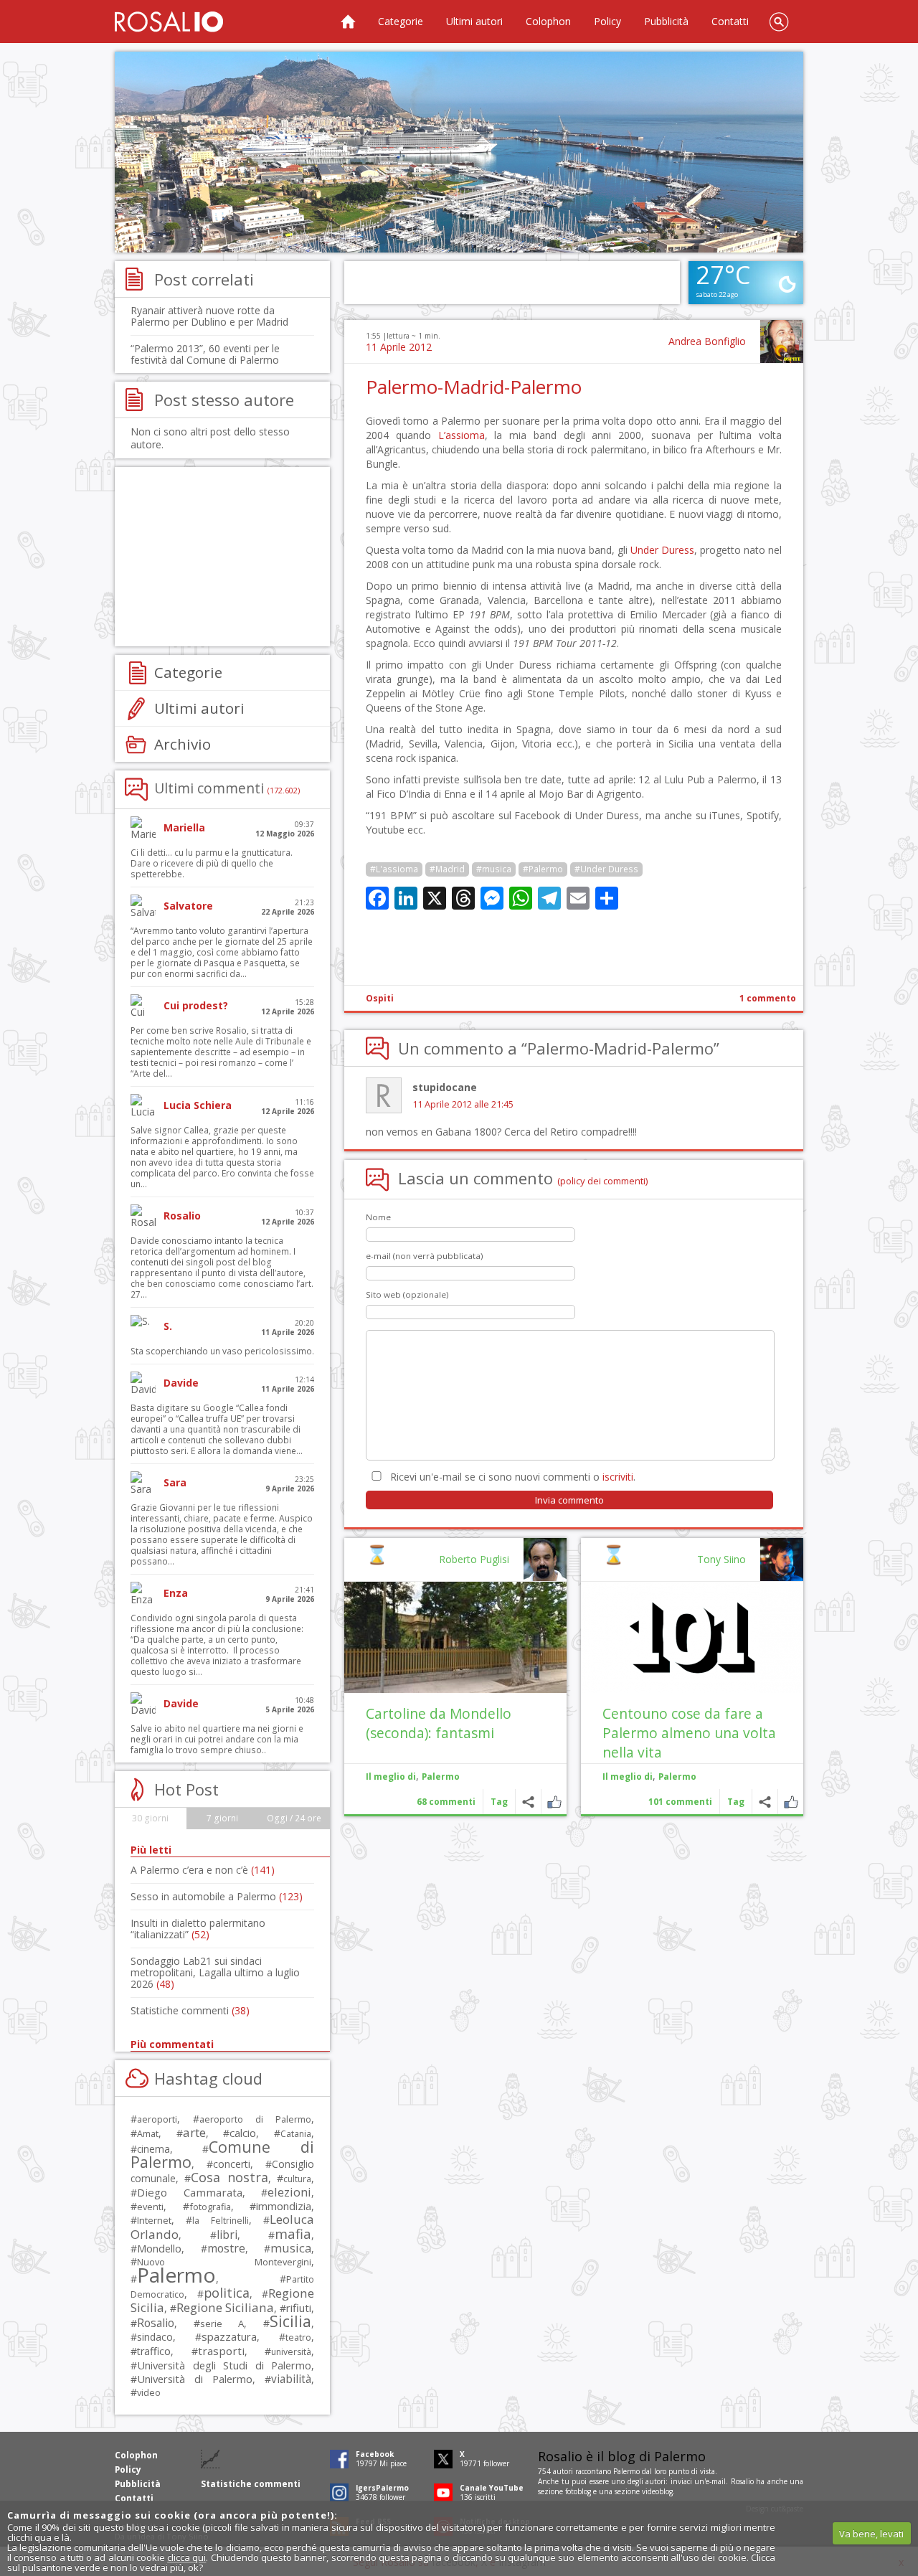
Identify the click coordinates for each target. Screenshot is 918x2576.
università (291, 2352)
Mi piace (791, 1802)
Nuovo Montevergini (224, 2262)
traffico (154, 2351)
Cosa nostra (229, 2177)
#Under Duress (606, 869)
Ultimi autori (474, 21)
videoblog (657, 2491)
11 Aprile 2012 (399, 347)
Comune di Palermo (222, 2154)
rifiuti (299, 2308)
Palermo (677, 1777)
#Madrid (447, 869)
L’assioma (462, 435)
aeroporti (157, 2119)
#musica (494, 869)
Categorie (401, 21)
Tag (736, 1802)
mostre (226, 2248)
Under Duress (662, 550)
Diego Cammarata (190, 2192)
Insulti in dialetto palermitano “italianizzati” (198, 1929)
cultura (297, 2179)
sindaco (155, 2337)
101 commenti (680, 1802)
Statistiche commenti (190, 2010)
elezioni (289, 2192)
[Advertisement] (459, 152)
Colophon (548, 21)
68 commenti (446, 1802)
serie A (222, 2323)
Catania (296, 2134)
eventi (150, 2207)
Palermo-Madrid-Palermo (474, 387)
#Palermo (543, 869)
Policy (607, 21)
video (149, 2392)
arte (194, 2132)
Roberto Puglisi (474, 1559)
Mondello (159, 2249)
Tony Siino (721, 1559)
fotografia (210, 2207)
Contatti (730, 21)
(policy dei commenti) (603, 1181)
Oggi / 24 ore (294, 1818)
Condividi (765, 1802)
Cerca (779, 22)
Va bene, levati (871, 2534)
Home (348, 22)
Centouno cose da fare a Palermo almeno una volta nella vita (689, 1733)
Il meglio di (628, 1777)
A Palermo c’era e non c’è (203, 1870)
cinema (153, 2149)
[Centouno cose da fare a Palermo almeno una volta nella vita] (692, 1637)
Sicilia (290, 2321)
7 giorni (222, 1818)
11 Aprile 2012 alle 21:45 (463, 1104)
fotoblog (578, 2491)
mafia (293, 2233)
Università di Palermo (195, 2379)
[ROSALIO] (169, 22)
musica (291, 2248)
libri (227, 2235)
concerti (232, 2164)
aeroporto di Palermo (255, 2119)
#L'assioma (394, 869)
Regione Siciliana (225, 2307)
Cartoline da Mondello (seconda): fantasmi (439, 1723)
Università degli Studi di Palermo (224, 2365)
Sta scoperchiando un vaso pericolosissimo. (222, 1351)
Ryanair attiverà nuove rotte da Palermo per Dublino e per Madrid (209, 316)
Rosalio (156, 2323)
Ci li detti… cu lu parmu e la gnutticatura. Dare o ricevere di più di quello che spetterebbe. (212, 863)
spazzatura (229, 2336)
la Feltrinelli (220, 2221)
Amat (148, 2134)
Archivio (183, 744)
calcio (243, 2133)
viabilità (291, 2379)
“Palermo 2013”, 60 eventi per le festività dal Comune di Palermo (205, 354)
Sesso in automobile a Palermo (217, 1896)
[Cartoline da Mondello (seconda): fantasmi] (455, 1637)
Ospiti (380, 998)
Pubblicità (666, 21)
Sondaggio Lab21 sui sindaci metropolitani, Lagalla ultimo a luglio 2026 (215, 1972)
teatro (298, 2337)
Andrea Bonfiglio (707, 341)
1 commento (768, 998)
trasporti (221, 2351)
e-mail (716, 2481)
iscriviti (618, 1477)
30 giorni (150, 1818)
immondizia (284, 2206)
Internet (154, 2220)
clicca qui (186, 2557)
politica (227, 2293)
